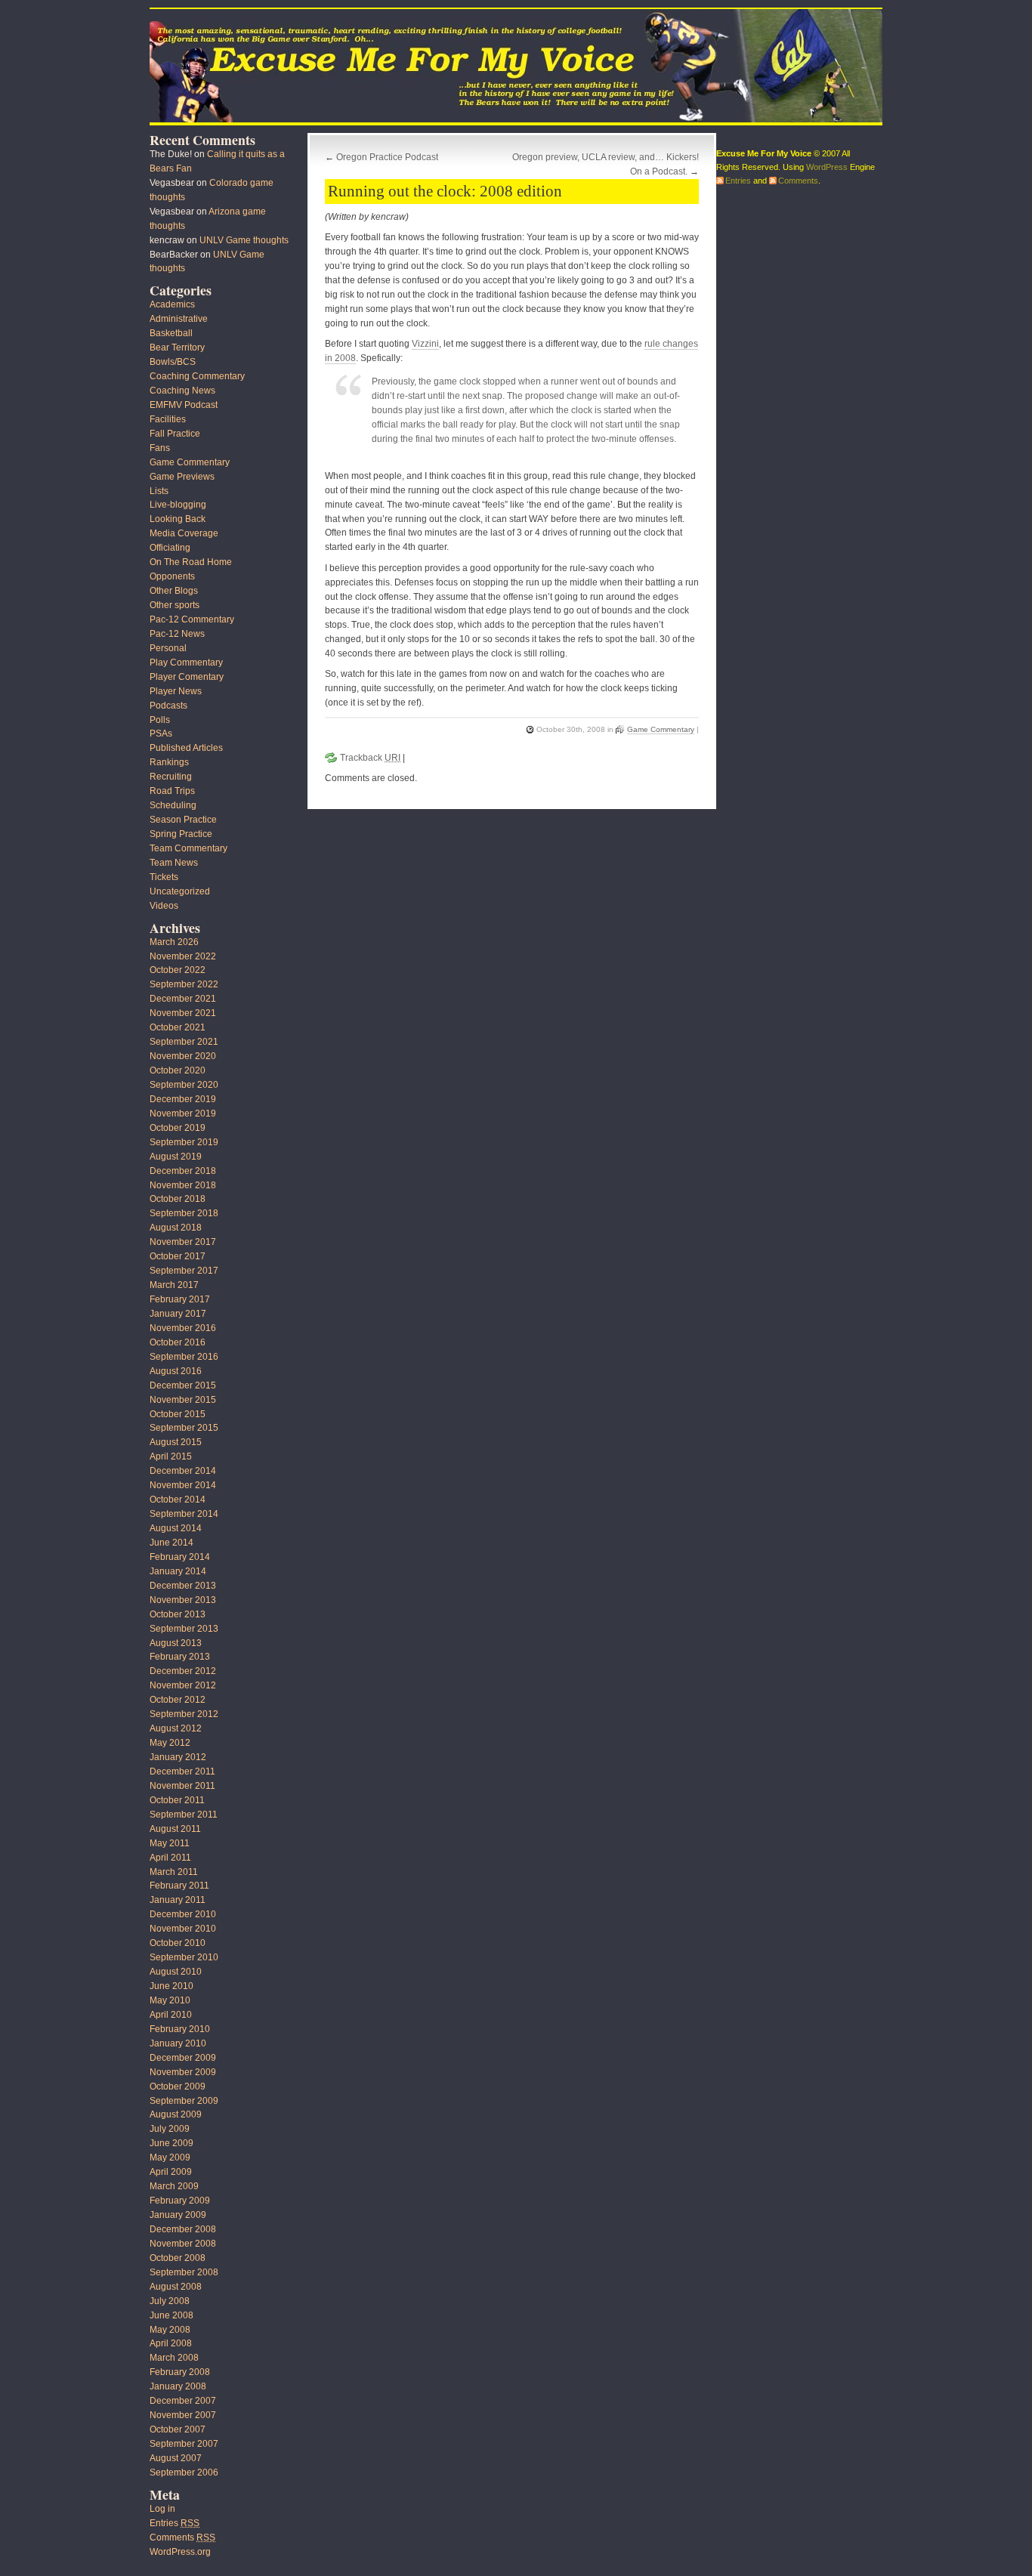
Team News (174, 863)
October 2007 (178, 2429)
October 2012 (178, 1700)
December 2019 (183, 1099)
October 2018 (178, 1199)
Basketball (171, 333)
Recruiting (171, 777)
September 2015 (184, 1428)
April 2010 (171, 2015)
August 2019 (176, 1157)
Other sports (175, 605)
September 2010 (184, 1957)
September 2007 (184, 2444)
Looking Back (178, 519)
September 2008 (184, 2272)
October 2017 (178, 1256)
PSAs (161, 734)
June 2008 (171, 2315)
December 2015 (183, 1385)
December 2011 (182, 1771)
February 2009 (180, 2201)
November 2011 (182, 1786)
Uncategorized (180, 891)
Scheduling (173, 805)
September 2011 (184, 1815)
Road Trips (172, 791)
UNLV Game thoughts (244, 240)
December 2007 (183, 2401)
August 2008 (176, 2287)
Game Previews (182, 477)
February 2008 (180, 2372)
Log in (162, 2509)
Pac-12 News (177, 634)
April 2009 (171, 2172)
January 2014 (178, 1571)
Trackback (370, 758)
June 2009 (171, 2143)
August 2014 (176, 1528)
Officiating (170, 548)
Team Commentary (188, 848)
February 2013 (180, 1657)
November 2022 (183, 956)
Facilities (168, 419)
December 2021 (183, 999)
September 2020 (184, 1085)
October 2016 (178, 1342)
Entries (175, 2523)
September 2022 (184, 984)
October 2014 (178, 1500)
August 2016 (176, 1371)
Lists (159, 491)
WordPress (827, 167)
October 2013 (178, 1614)
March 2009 (174, 2186)
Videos (164, 906)
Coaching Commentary (197, 376)
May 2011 (170, 1843)
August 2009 (176, 2114)
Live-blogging (178, 505)
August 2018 (176, 1228)
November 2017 (183, 1242)
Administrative (179, 319)
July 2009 (170, 2129)
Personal (168, 648)
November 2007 (183, 2415)
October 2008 (178, 2258)
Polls (160, 720)
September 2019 (184, 1142)
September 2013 (184, 1629)
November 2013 (183, 1600)
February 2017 (180, 1299)
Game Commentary (661, 729)
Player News (176, 691)
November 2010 (183, 1929)
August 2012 (176, 1728)
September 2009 (184, 2101)
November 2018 (183, 1185)
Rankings (169, 762)
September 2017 (184, 1271)
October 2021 (178, 1027)
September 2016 (184, 1357)
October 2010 (178, 1943)
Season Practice (183, 820)
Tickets (164, 877)
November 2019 (183, 1113)
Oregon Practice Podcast (387, 157)
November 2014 (183, 1485)
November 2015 (183, 1400)
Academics (172, 304)
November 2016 (183, 1328)
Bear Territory (177, 347)
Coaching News (182, 391)
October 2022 (178, 970)
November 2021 (183, 1013)
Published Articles (186, 748)
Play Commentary (186, 663)
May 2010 (170, 2000)
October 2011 (177, 1800)
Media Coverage (184, 533)
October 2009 (178, 2086)
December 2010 (183, 1914)
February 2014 (180, 1557)
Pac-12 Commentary (192, 619)
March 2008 (174, 2358)
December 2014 (183, 1471)
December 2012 (183, 1671)
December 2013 (183, 1586)
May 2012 (170, 1743)
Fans (160, 448)
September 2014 (184, 1514)
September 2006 (184, 2473)
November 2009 (183, 2072)
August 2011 (175, 1829)
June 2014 (171, 1543)
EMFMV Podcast (184, 405)
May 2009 (170, 2157)
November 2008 (183, 2244)
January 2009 (178, 2215)
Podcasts (168, 706)
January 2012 (178, 1757)
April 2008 (171, 2343)
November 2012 (183, 1685)
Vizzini (425, 344)
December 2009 (183, 2058)
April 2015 (171, 1456)
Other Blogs (174, 591)
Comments (182, 2537)
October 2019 (178, 1128)
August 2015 (176, 1442)
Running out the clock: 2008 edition (445, 191)
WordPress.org (180, 2552)
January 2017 (178, 1314)
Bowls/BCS (173, 362)
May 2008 (170, 2330)
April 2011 (170, 1858)
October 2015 (178, 1414)
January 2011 (178, 1900)
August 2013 (176, 1643)
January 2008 (178, 2386)
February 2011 (179, 1886)
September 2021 (184, 1042)
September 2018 (184, 1213)
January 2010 (178, 2043)
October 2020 (178, 1070)
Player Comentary (187, 677)
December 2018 (183, 1171)
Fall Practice (175, 434)
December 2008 (183, 2229)
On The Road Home (191, 562)
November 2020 (183, 1056)
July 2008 (170, 2301)
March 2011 (174, 1872)
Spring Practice (181, 834)
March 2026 (174, 942)
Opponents (172, 576)
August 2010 (176, 1972)
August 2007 (176, 2458)
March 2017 (174, 1285)
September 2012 (184, 1714)
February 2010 (180, 2029)
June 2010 (171, 1986)
